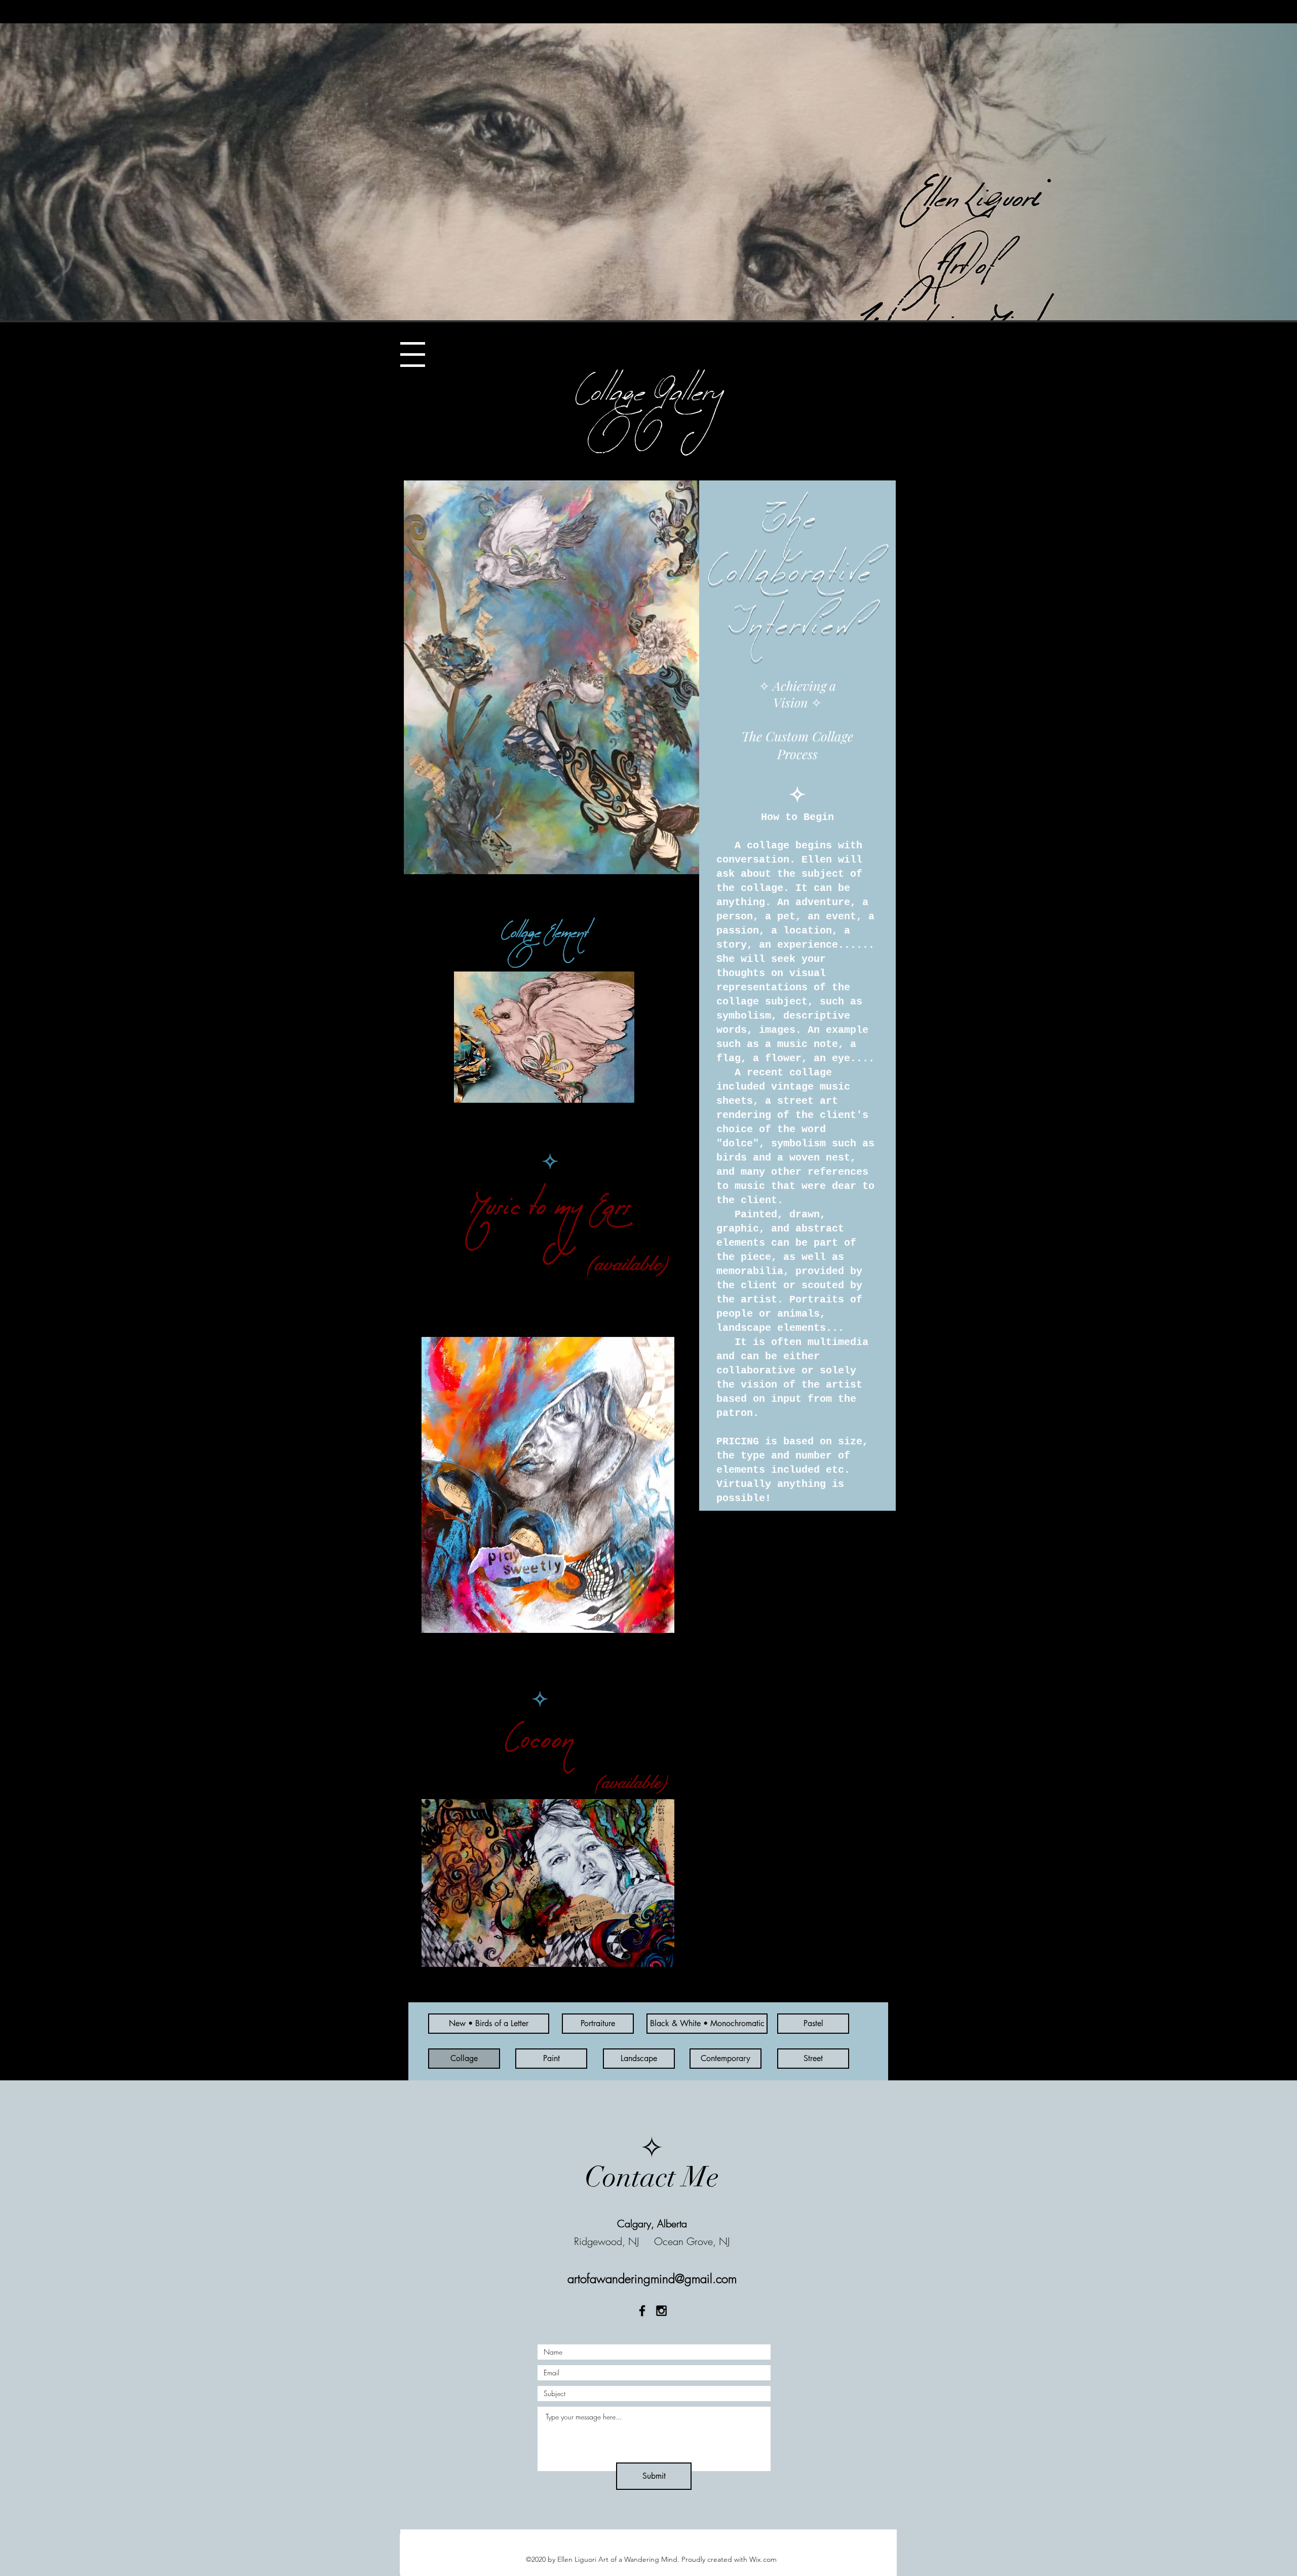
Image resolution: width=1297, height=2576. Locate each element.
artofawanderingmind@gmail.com (652, 2279)
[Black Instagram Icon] (661, 2311)
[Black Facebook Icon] (642, 2311)
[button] (413, 354)
